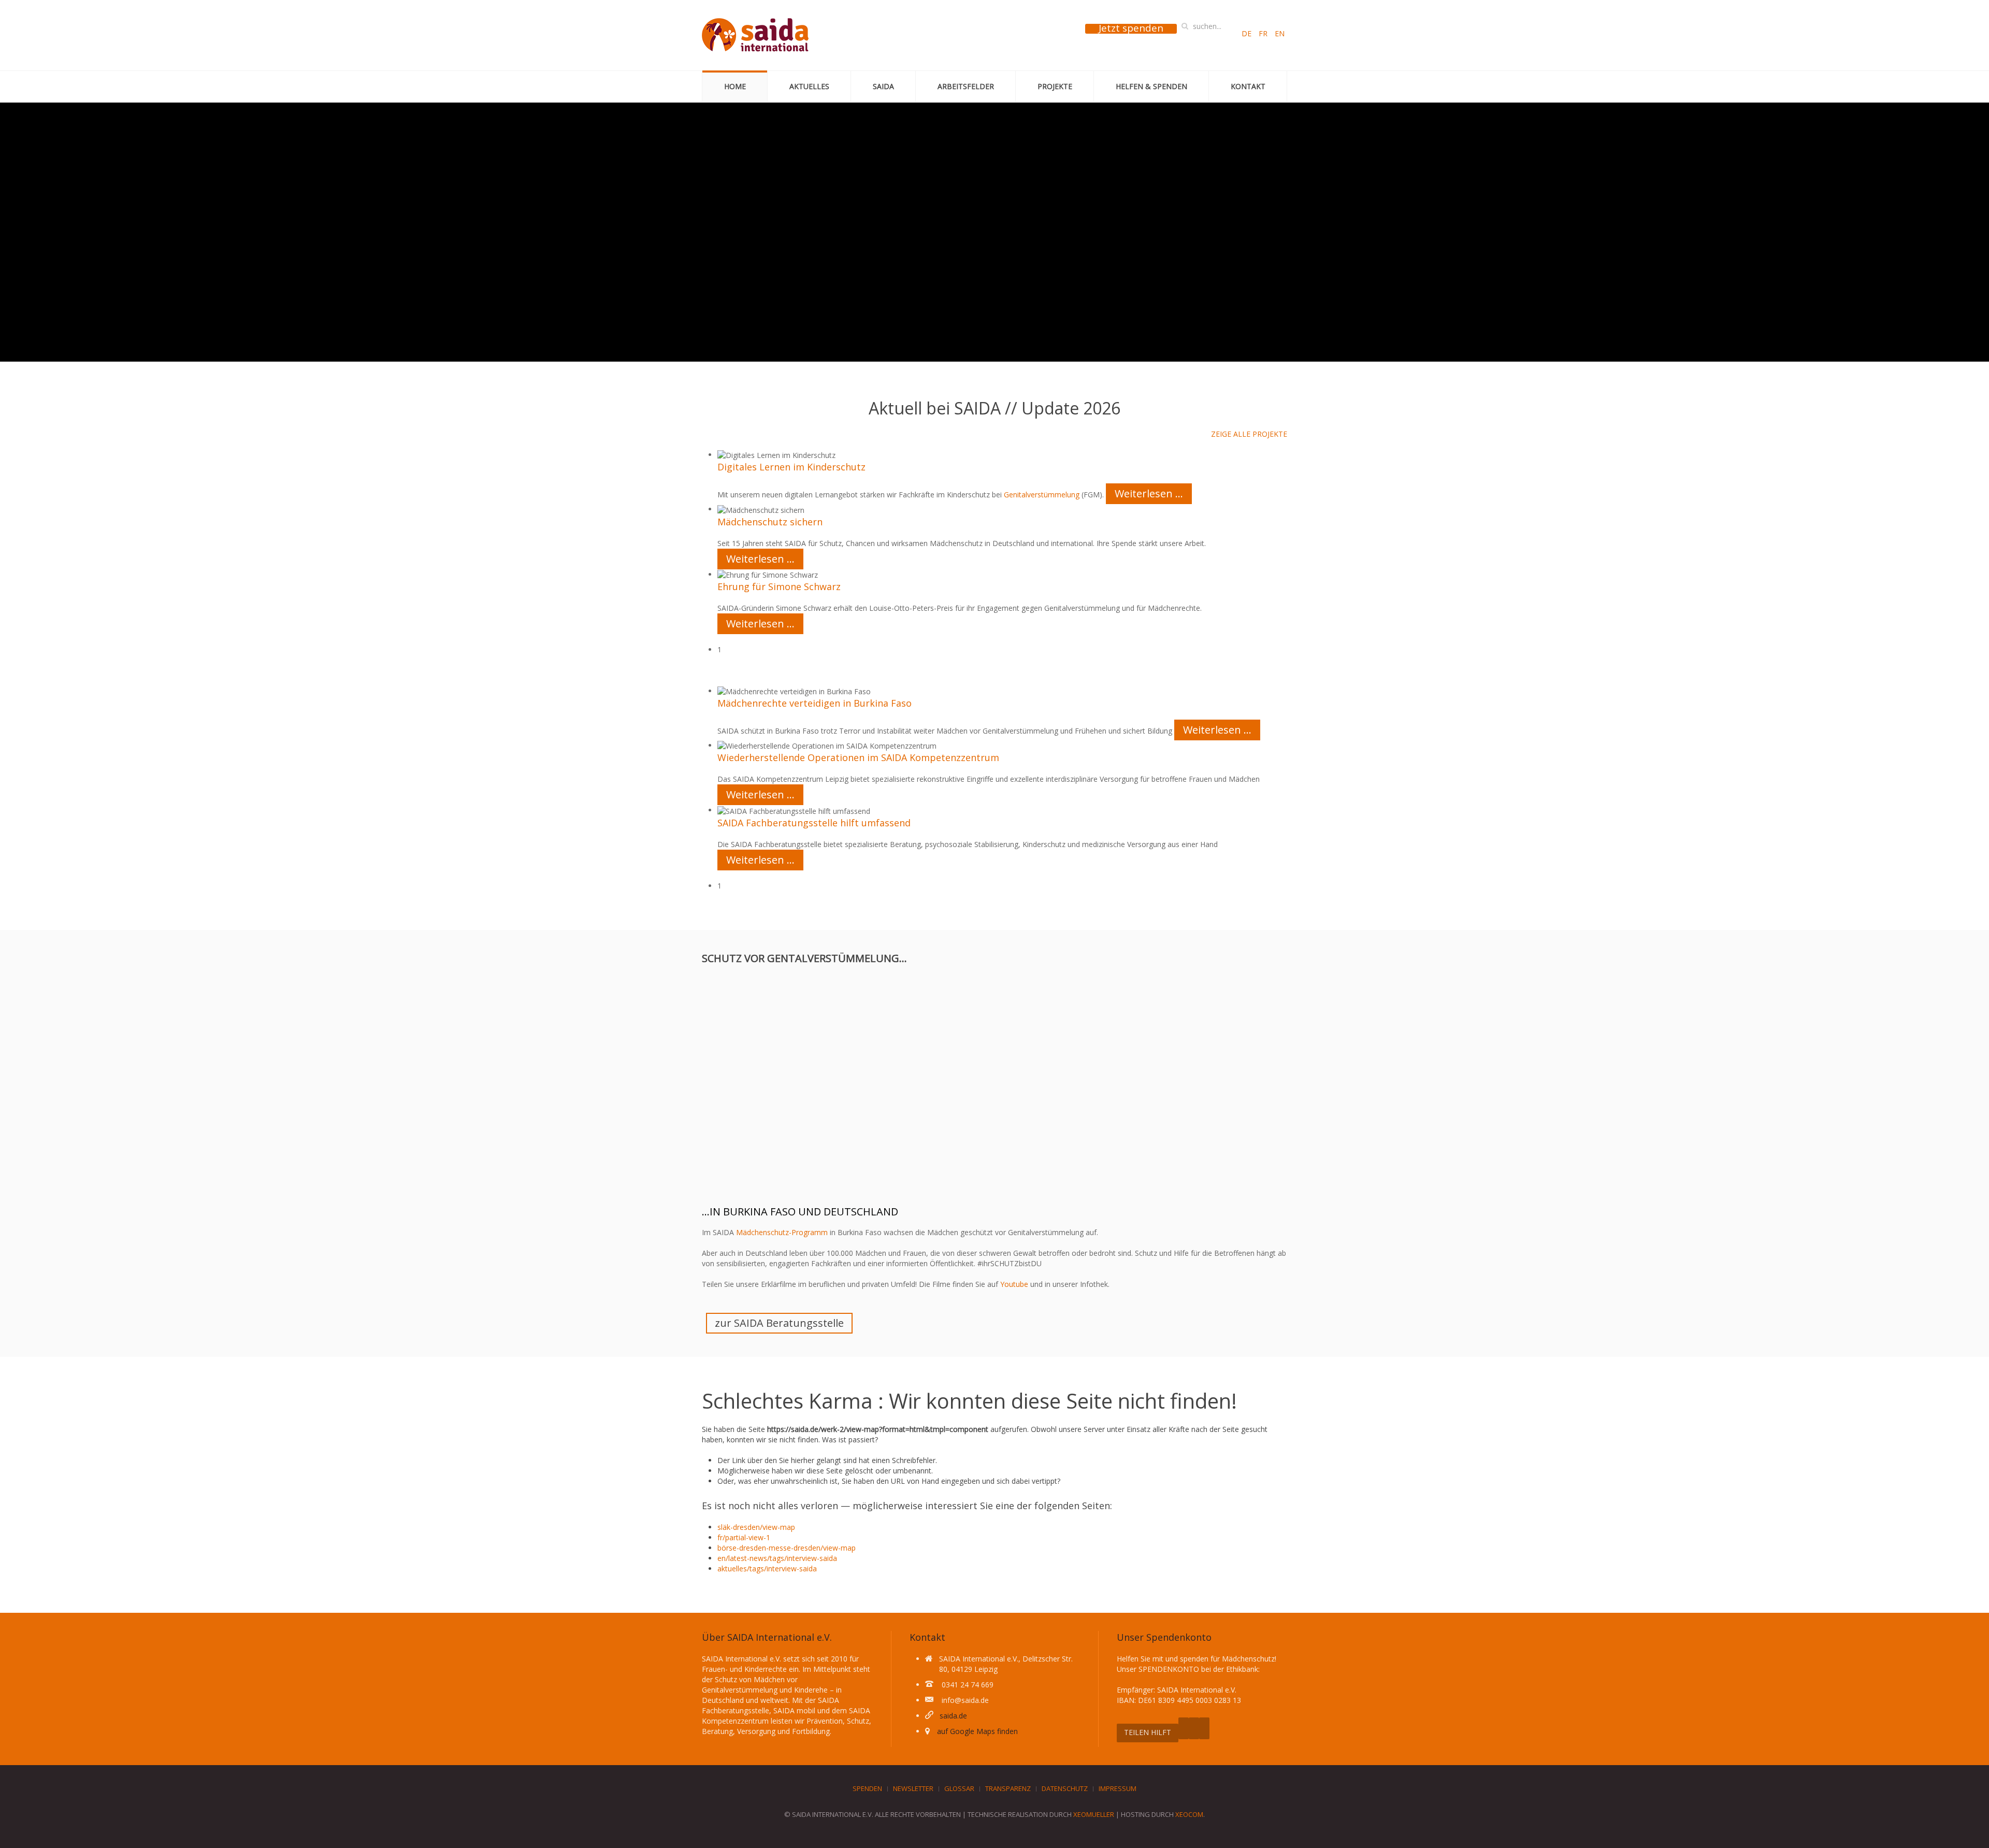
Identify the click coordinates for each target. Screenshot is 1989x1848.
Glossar (959, 1788)
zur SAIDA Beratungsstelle (779, 1323)
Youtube (1014, 1284)
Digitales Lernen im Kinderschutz (791, 467)
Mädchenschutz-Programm (782, 1232)
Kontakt (1248, 86)
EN (1280, 33)
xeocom (1189, 1814)
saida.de (953, 1716)
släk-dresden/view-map (756, 1527)
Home (735, 86)
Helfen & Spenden (1151, 86)
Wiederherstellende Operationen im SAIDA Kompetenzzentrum (858, 757)
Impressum (1118, 1788)
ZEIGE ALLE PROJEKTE (1249, 434)
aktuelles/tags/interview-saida (767, 1568)
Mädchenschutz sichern (770, 522)
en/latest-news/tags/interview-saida (777, 1558)
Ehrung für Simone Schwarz (779, 586)
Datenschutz (1065, 1788)
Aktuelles (809, 86)
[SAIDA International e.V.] (755, 35)
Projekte (1055, 86)
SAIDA (883, 86)
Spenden (867, 1788)
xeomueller (1094, 1814)
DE (1248, 33)
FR (1264, 33)
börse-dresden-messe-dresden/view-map (787, 1548)
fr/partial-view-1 (744, 1537)
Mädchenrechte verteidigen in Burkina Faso (815, 703)
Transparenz (1008, 1788)
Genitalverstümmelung (1042, 495)
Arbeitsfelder (966, 86)
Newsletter (913, 1788)
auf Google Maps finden (977, 1731)
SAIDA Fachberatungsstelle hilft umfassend (814, 823)
